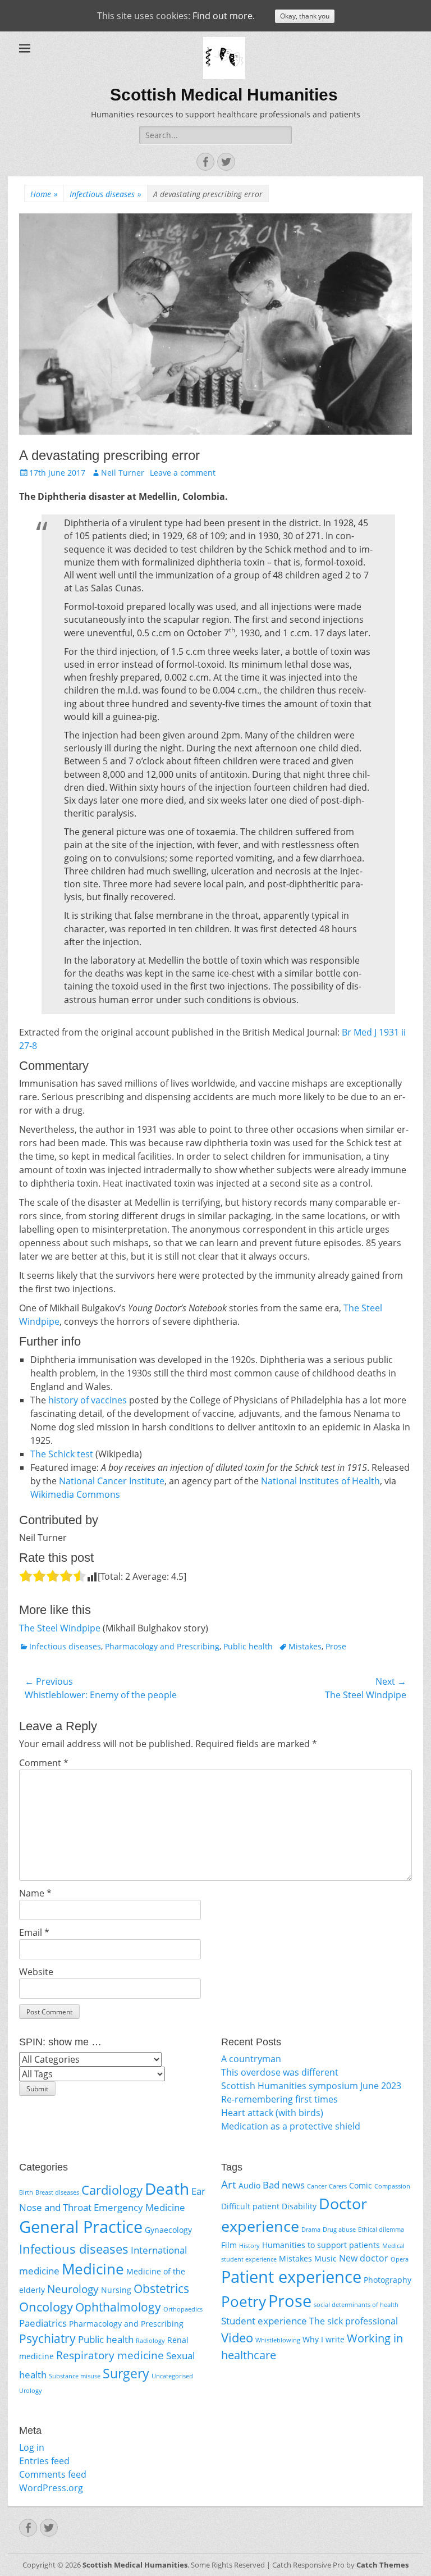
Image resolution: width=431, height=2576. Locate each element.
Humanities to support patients (321, 2245)
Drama (311, 2230)
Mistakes (305, 1646)
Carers (338, 2186)
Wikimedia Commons (75, 1494)
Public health (248, 1646)
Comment (44, 1763)
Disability (299, 2206)
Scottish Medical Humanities (224, 95)
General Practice (81, 2227)
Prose (336, 1646)
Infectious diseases (106, 194)
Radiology (150, 2341)
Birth (26, 2192)
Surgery (126, 2373)
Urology (31, 2391)
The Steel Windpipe (60, 1628)
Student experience (264, 2321)
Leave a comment (183, 473)
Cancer (317, 2186)
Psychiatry (47, 2338)
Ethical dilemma (381, 2230)
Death (167, 2189)
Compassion (392, 2186)
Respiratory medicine (110, 2355)
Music (325, 2258)
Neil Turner (123, 473)
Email (34, 1932)
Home (44, 194)
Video (237, 2338)
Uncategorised (172, 2376)
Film (229, 2245)
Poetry (244, 2301)
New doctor (364, 2258)
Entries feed (44, 2461)
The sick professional (354, 2321)
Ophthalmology (118, 2307)
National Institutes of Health (320, 1481)
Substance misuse (75, 2376)
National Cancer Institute (112, 1481)
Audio (249, 2185)
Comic (361, 2185)
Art (229, 2184)
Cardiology (112, 2190)
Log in (32, 2447)
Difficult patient (250, 2206)
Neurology (73, 2289)
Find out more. (224, 16)
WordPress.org (51, 2488)
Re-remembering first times (279, 2099)
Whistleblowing (278, 2340)
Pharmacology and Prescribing (162, 1646)
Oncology (46, 2306)
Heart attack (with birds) (272, 2113)
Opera (400, 2259)
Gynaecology (168, 2230)
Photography (388, 2280)
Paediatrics (43, 2323)
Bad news (284, 2185)
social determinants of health (356, 2305)
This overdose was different (280, 2072)
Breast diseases (57, 2192)
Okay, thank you (305, 16)
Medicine (93, 2269)
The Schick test (62, 1454)
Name (35, 1893)
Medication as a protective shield (291, 2126)
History (249, 2246)
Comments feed (53, 2474)
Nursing (116, 2290)
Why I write (324, 2339)
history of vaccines (88, 1400)
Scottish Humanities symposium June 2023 (311, 2086)
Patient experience (291, 2277)
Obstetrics (161, 2288)
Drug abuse (339, 2230)
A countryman (251, 2059)
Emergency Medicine (139, 2207)
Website (36, 1972)
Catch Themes (382, 2565)
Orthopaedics (183, 2309)
